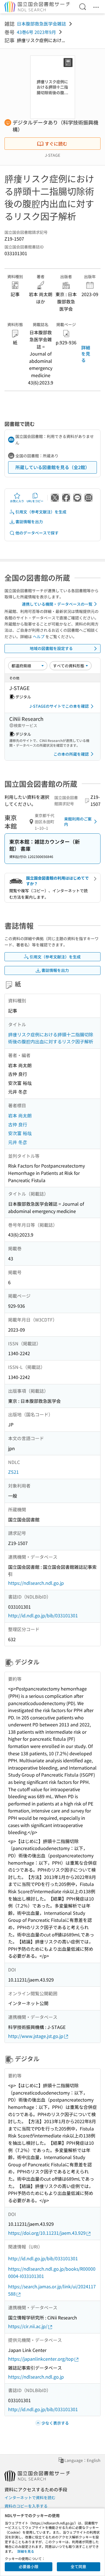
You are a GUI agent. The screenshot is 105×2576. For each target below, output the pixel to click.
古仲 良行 (18, 1124)
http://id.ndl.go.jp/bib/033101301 (43, 1615)
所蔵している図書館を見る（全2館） (53, 467)
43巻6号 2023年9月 (36, 32)
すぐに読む (56, 144)
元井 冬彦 (18, 1142)
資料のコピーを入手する (26, 2506)
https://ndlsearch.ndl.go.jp (36, 1583)
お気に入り (17, 501)
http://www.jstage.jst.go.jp (36, 2036)
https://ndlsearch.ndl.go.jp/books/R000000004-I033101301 (52, 2272)
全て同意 (78, 2566)
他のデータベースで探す (37, 533)
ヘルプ (39, 636)
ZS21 (13, 1472)
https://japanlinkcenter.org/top (41, 2359)
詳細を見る (86, 354)
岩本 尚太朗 (20, 1115)
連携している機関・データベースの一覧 (57, 604)
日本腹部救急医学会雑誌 (41, 24)
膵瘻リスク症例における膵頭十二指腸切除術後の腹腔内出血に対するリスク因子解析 (51, 1038)
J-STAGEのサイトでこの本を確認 (59, 706)
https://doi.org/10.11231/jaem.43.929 (47, 2233)
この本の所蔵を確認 (71, 754)
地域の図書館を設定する (51, 648)
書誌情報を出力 (29, 522)
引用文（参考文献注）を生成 (41, 512)
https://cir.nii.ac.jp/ (28, 2326)
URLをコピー (35, 501)
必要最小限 (29, 2566)
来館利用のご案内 (78, 822)
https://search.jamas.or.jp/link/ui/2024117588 (52, 2290)
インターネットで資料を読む (30, 2497)
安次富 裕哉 (20, 1133)
